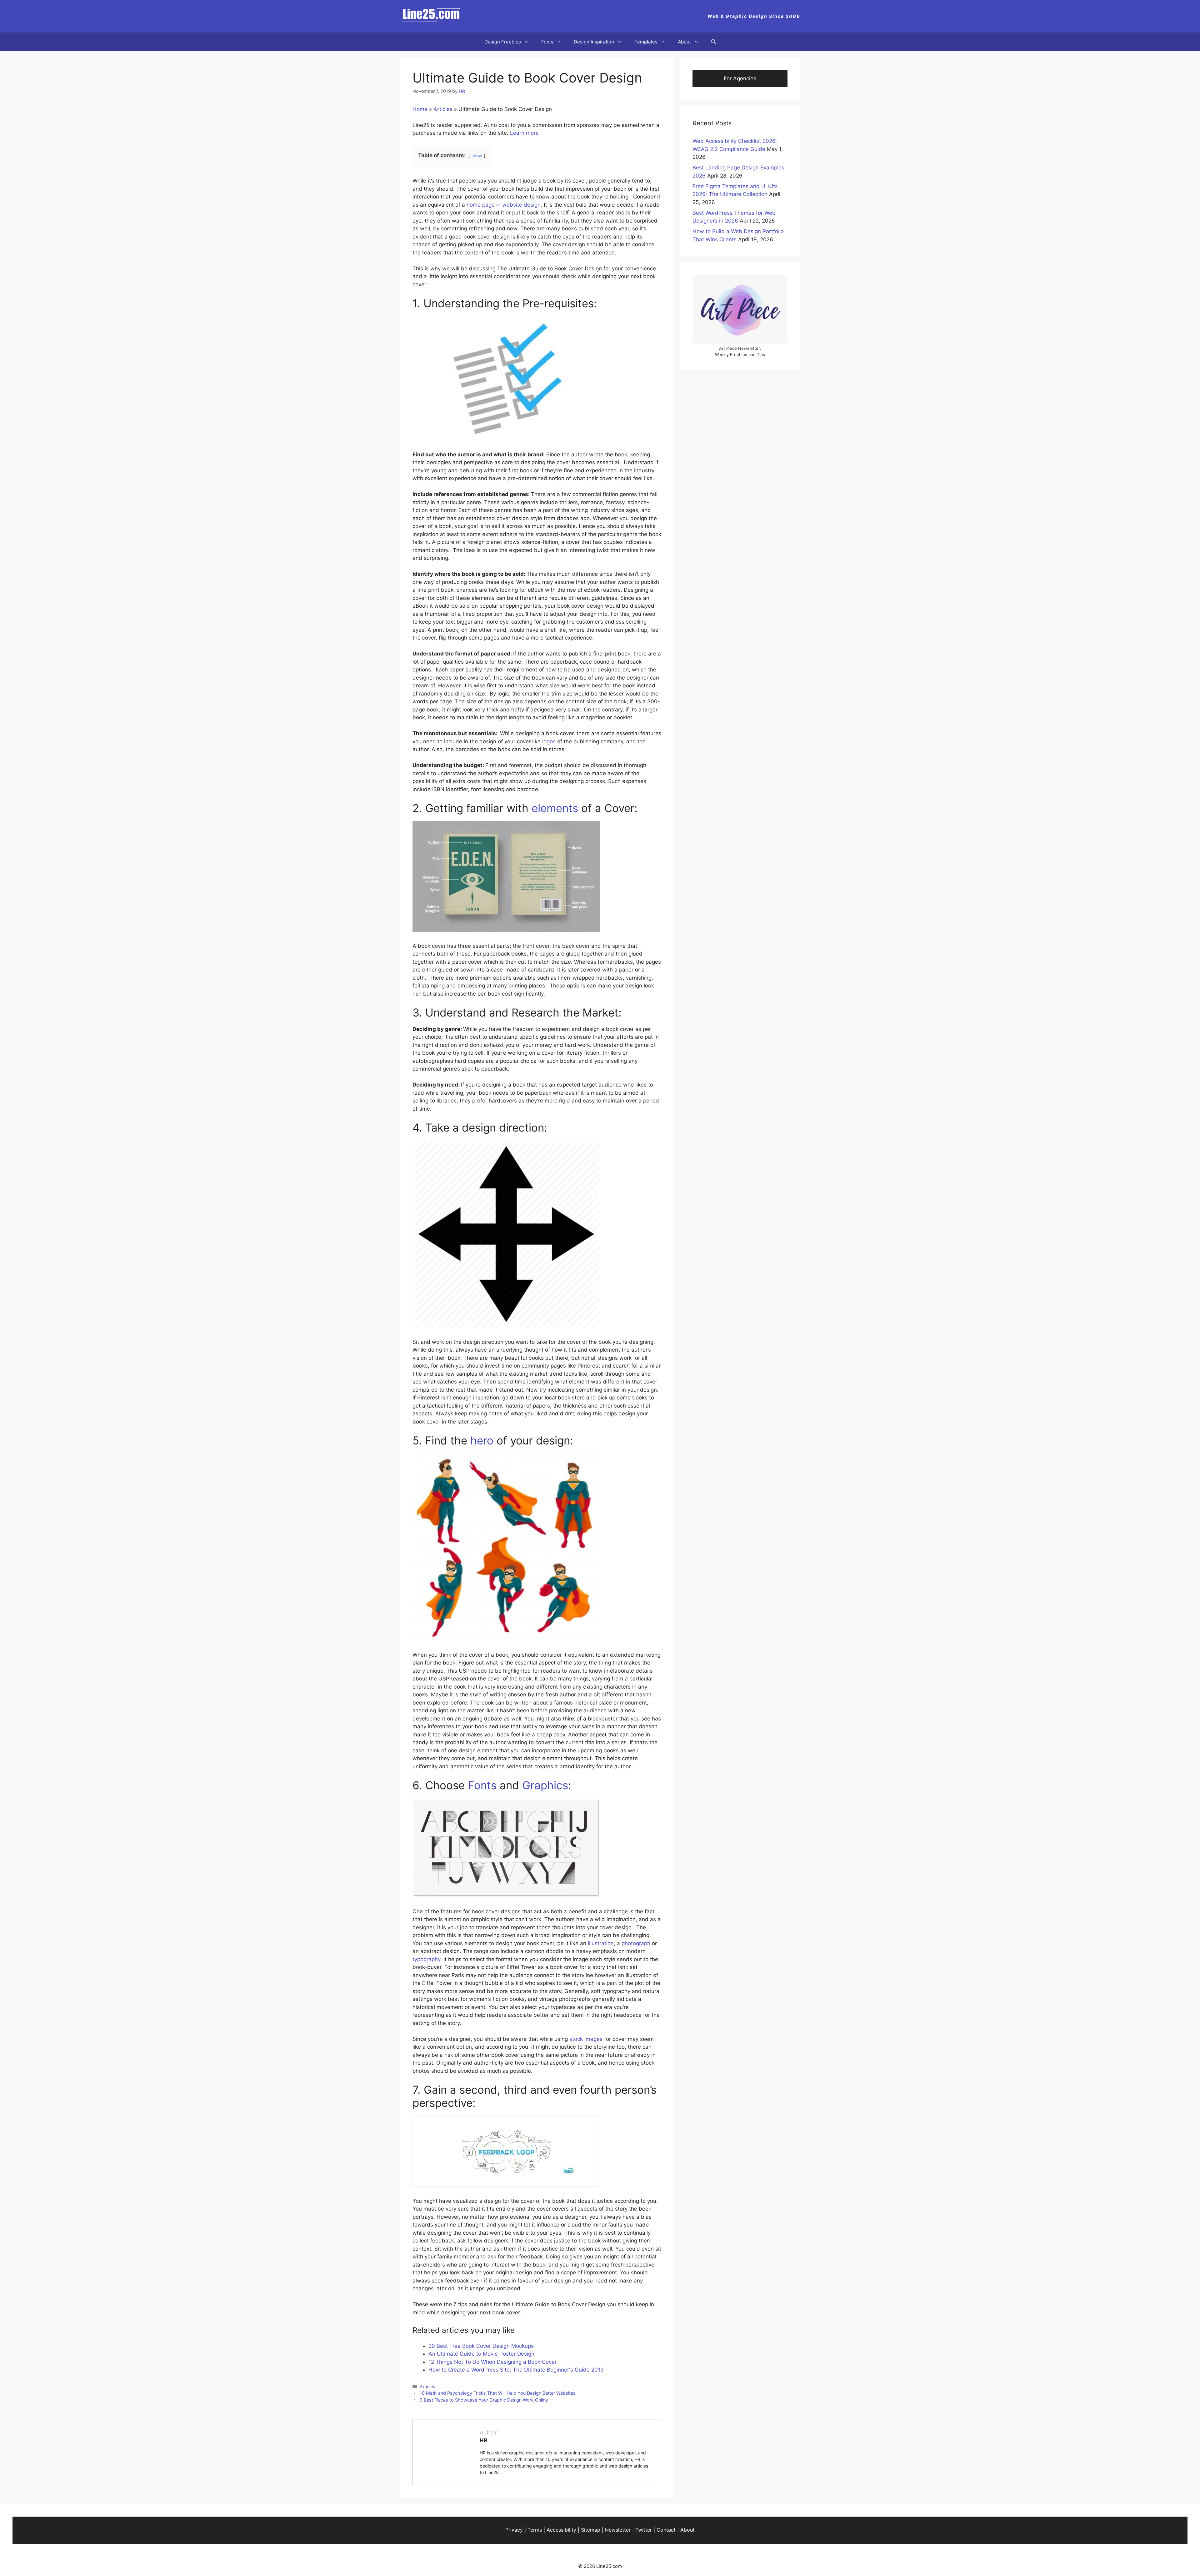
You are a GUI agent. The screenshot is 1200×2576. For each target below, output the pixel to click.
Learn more (524, 133)
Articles (443, 109)
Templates (646, 42)
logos (549, 741)
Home (420, 109)
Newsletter (618, 2530)
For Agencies (740, 78)
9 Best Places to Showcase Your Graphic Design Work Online (484, 2400)
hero (482, 1440)
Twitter (644, 2530)
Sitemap (591, 2530)
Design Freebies (503, 42)
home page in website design (504, 205)
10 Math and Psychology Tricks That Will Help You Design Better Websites (498, 2393)
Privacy (514, 2530)
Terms (535, 2530)
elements (555, 808)
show (477, 156)
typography (426, 1959)
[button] (714, 42)
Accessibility (561, 2530)
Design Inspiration (594, 42)
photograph (636, 1943)
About (684, 42)
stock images (586, 2039)
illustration (601, 1943)
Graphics (545, 1785)
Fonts (547, 42)
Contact (666, 2530)
